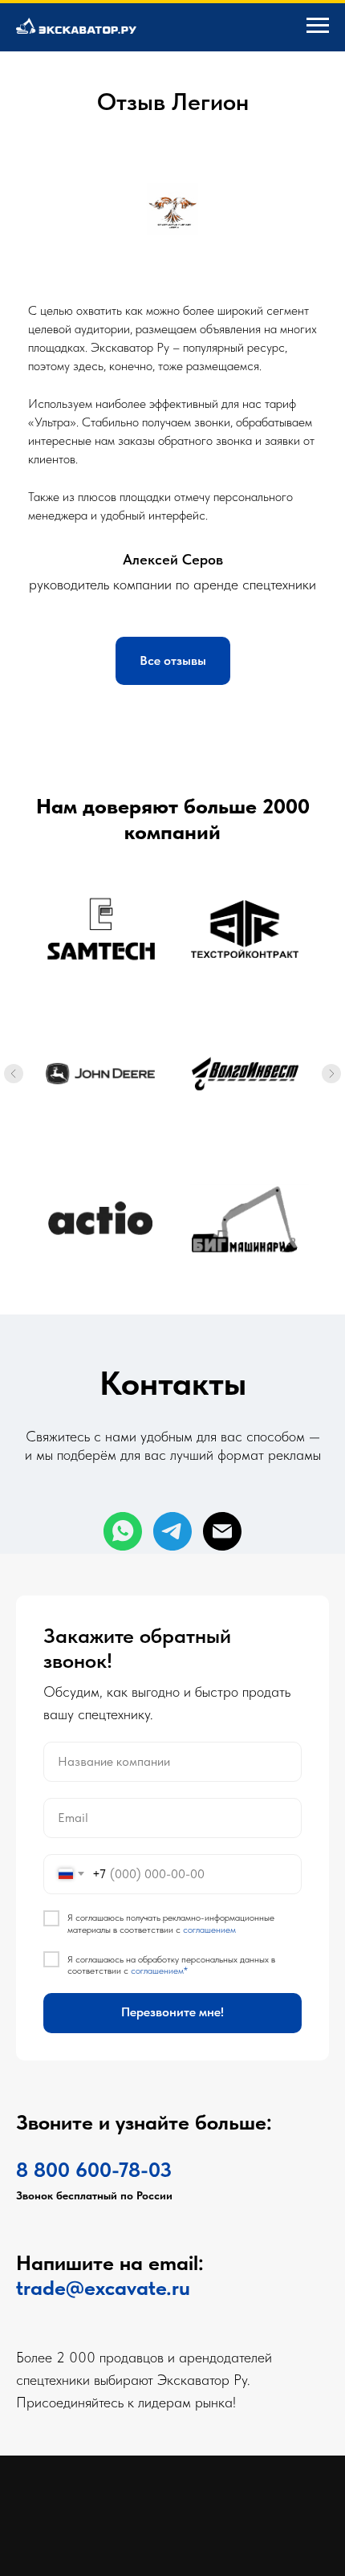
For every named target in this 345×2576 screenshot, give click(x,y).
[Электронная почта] (222, 1531)
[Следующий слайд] (331, 1074)
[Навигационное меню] (318, 26)
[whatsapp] (123, 1531)
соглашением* (159, 2293)
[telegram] (172, 1531)
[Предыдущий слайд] (14, 1074)
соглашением (209, 2252)
